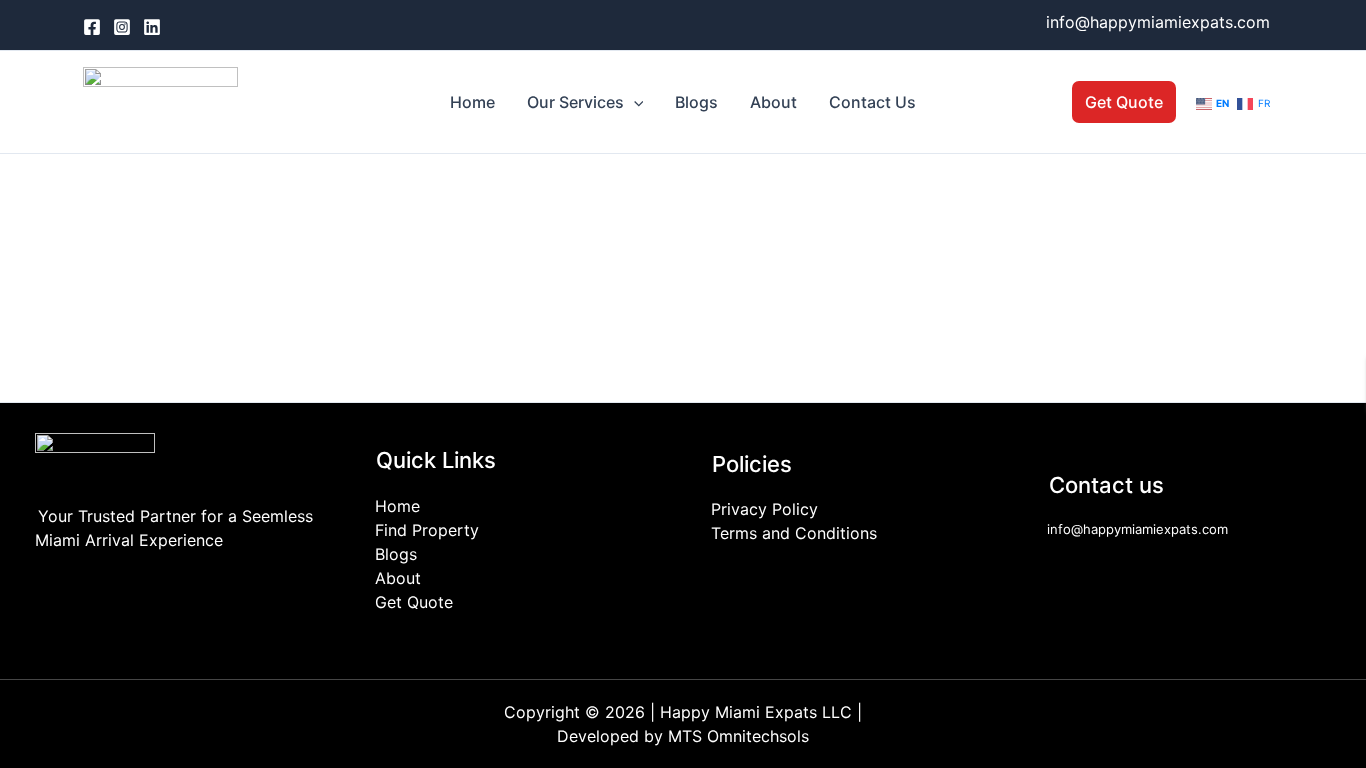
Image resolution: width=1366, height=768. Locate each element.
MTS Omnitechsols (738, 736)
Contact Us (872, 102)
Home (472, 102)
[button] (634, 102)
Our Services (575, 102)
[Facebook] (92, 27)
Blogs (696, 102)
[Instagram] (122, 27)
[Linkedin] (152, 27)
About (773, 102)
